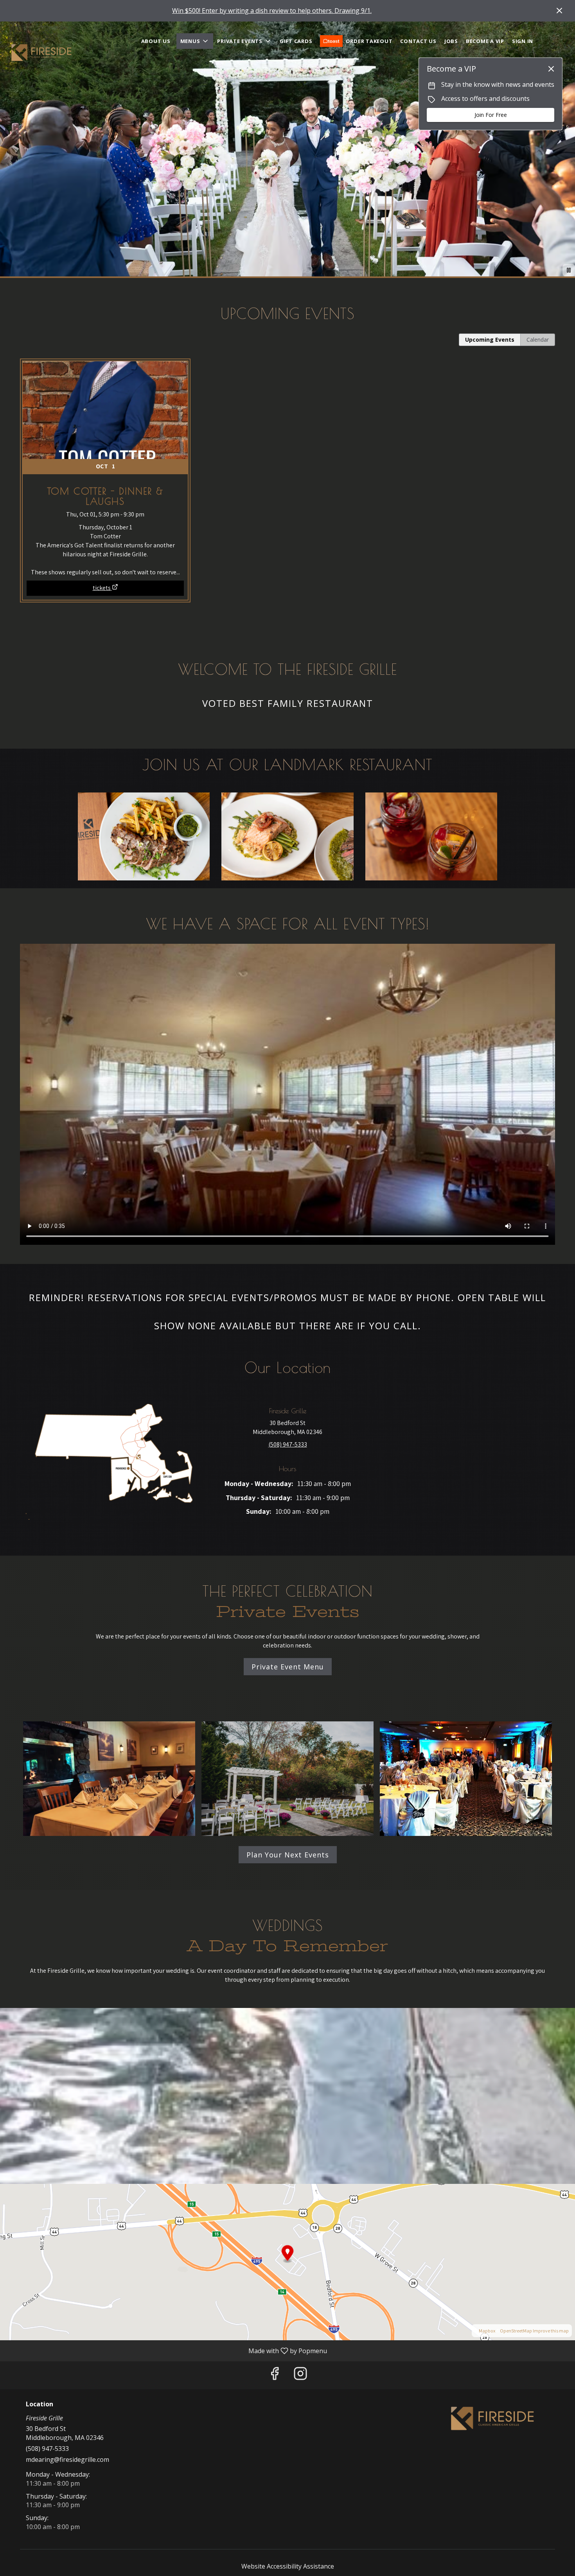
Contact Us (418, 41)
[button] (195, 41)
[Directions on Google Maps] (287, 2261)
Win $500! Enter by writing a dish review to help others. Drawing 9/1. (272, 11)
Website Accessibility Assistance (288, 2566)
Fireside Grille (493, 2418)
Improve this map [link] (551, 2331)
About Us (156, 41)
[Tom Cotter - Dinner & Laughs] (105, 467)
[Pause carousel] (569, 270)
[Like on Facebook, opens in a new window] (275, 2375)
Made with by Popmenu (166, 2350)
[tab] (490, 340)
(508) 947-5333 (47, 2449)
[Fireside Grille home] (41, 53)
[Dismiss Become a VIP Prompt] (551, 69)
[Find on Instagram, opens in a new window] (300, 2375)
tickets (102, 588)
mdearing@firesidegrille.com (67, 2459)
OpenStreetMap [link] (516, 2331)
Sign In (523, 41)
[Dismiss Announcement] (559, 11)
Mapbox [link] (487, 2331)
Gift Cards (296, 41)
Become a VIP (485, 41)
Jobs (451, 41)
